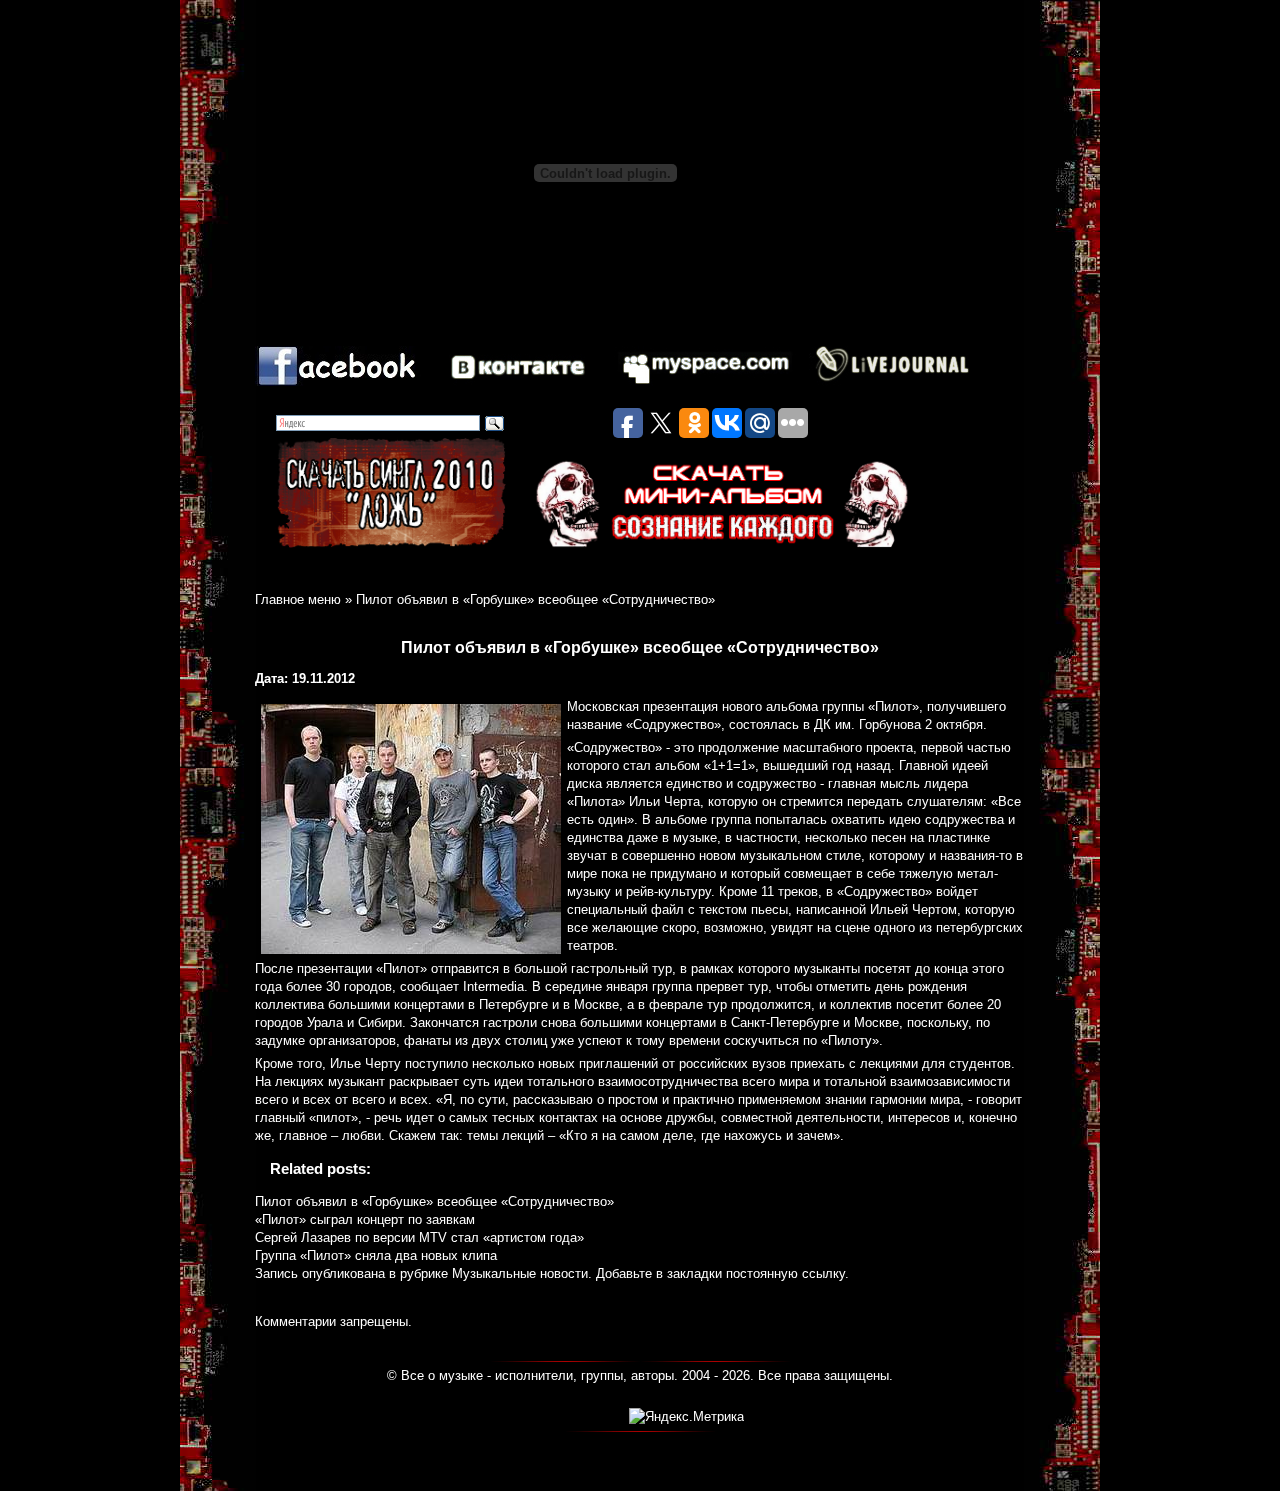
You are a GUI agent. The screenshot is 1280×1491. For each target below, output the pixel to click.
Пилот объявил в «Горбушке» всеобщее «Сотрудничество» (434, 1201)
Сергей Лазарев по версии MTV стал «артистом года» (419, 1237)
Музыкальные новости (520, 1273)
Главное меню (298, 599)
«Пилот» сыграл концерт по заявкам (365, 1219)
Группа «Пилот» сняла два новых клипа (376, 1255)
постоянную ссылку (785, 1273)
